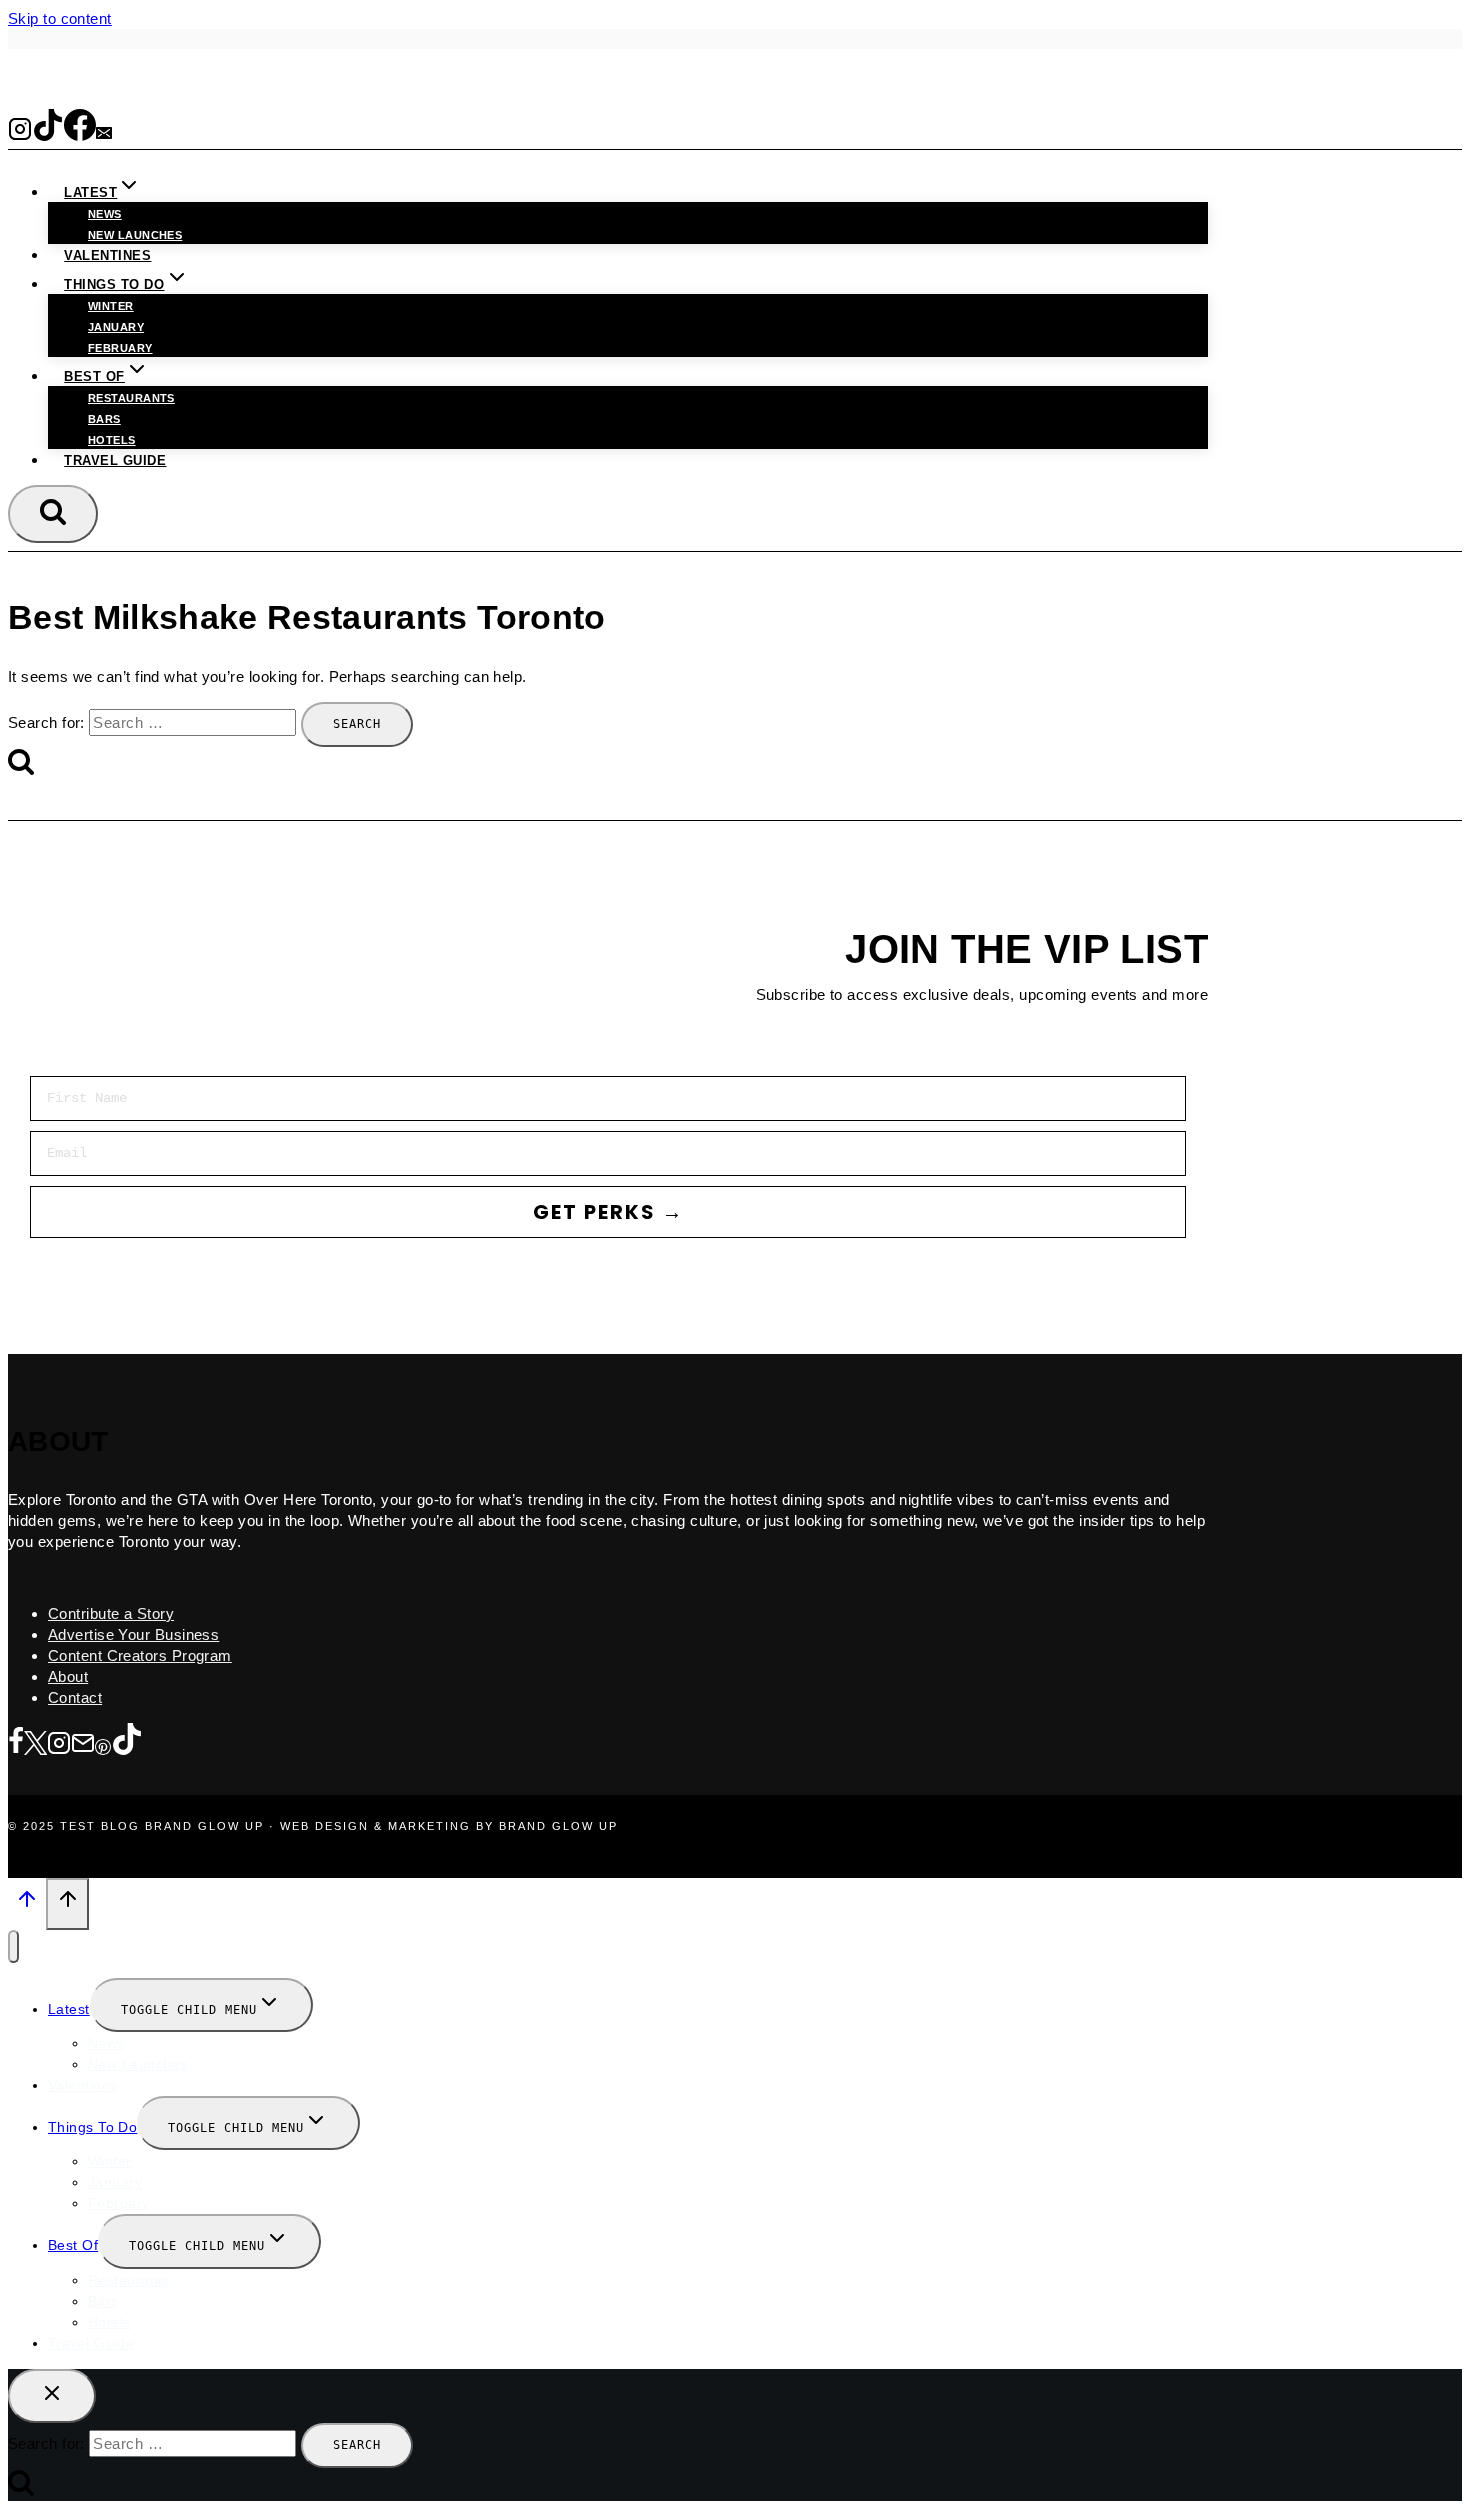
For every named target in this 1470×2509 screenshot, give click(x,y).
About (68, 1676)
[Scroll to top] (27, 1905)
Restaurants (131, 398)
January (116, 327)
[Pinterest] (103, 1744)
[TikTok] (48, 134)
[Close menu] (13, 1946)
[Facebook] (80, 134)
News (105, 214)
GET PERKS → (608, 1212)
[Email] (104, 134)
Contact (75, 1697)
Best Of (73, 2245)
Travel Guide (115, 460)
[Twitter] (35, 1744)
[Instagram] (20, 134)
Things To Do (92, 2127)
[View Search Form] (53, 514)
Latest (69, 2009)
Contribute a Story (111, 1613)
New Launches (137, 2064)
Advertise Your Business (133, 1634)
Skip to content (60, 18)
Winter (111, 306)
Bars (104, 419)
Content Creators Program (140, 1655)
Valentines (107, 255)
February (120, 348)
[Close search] (52, 2396)
